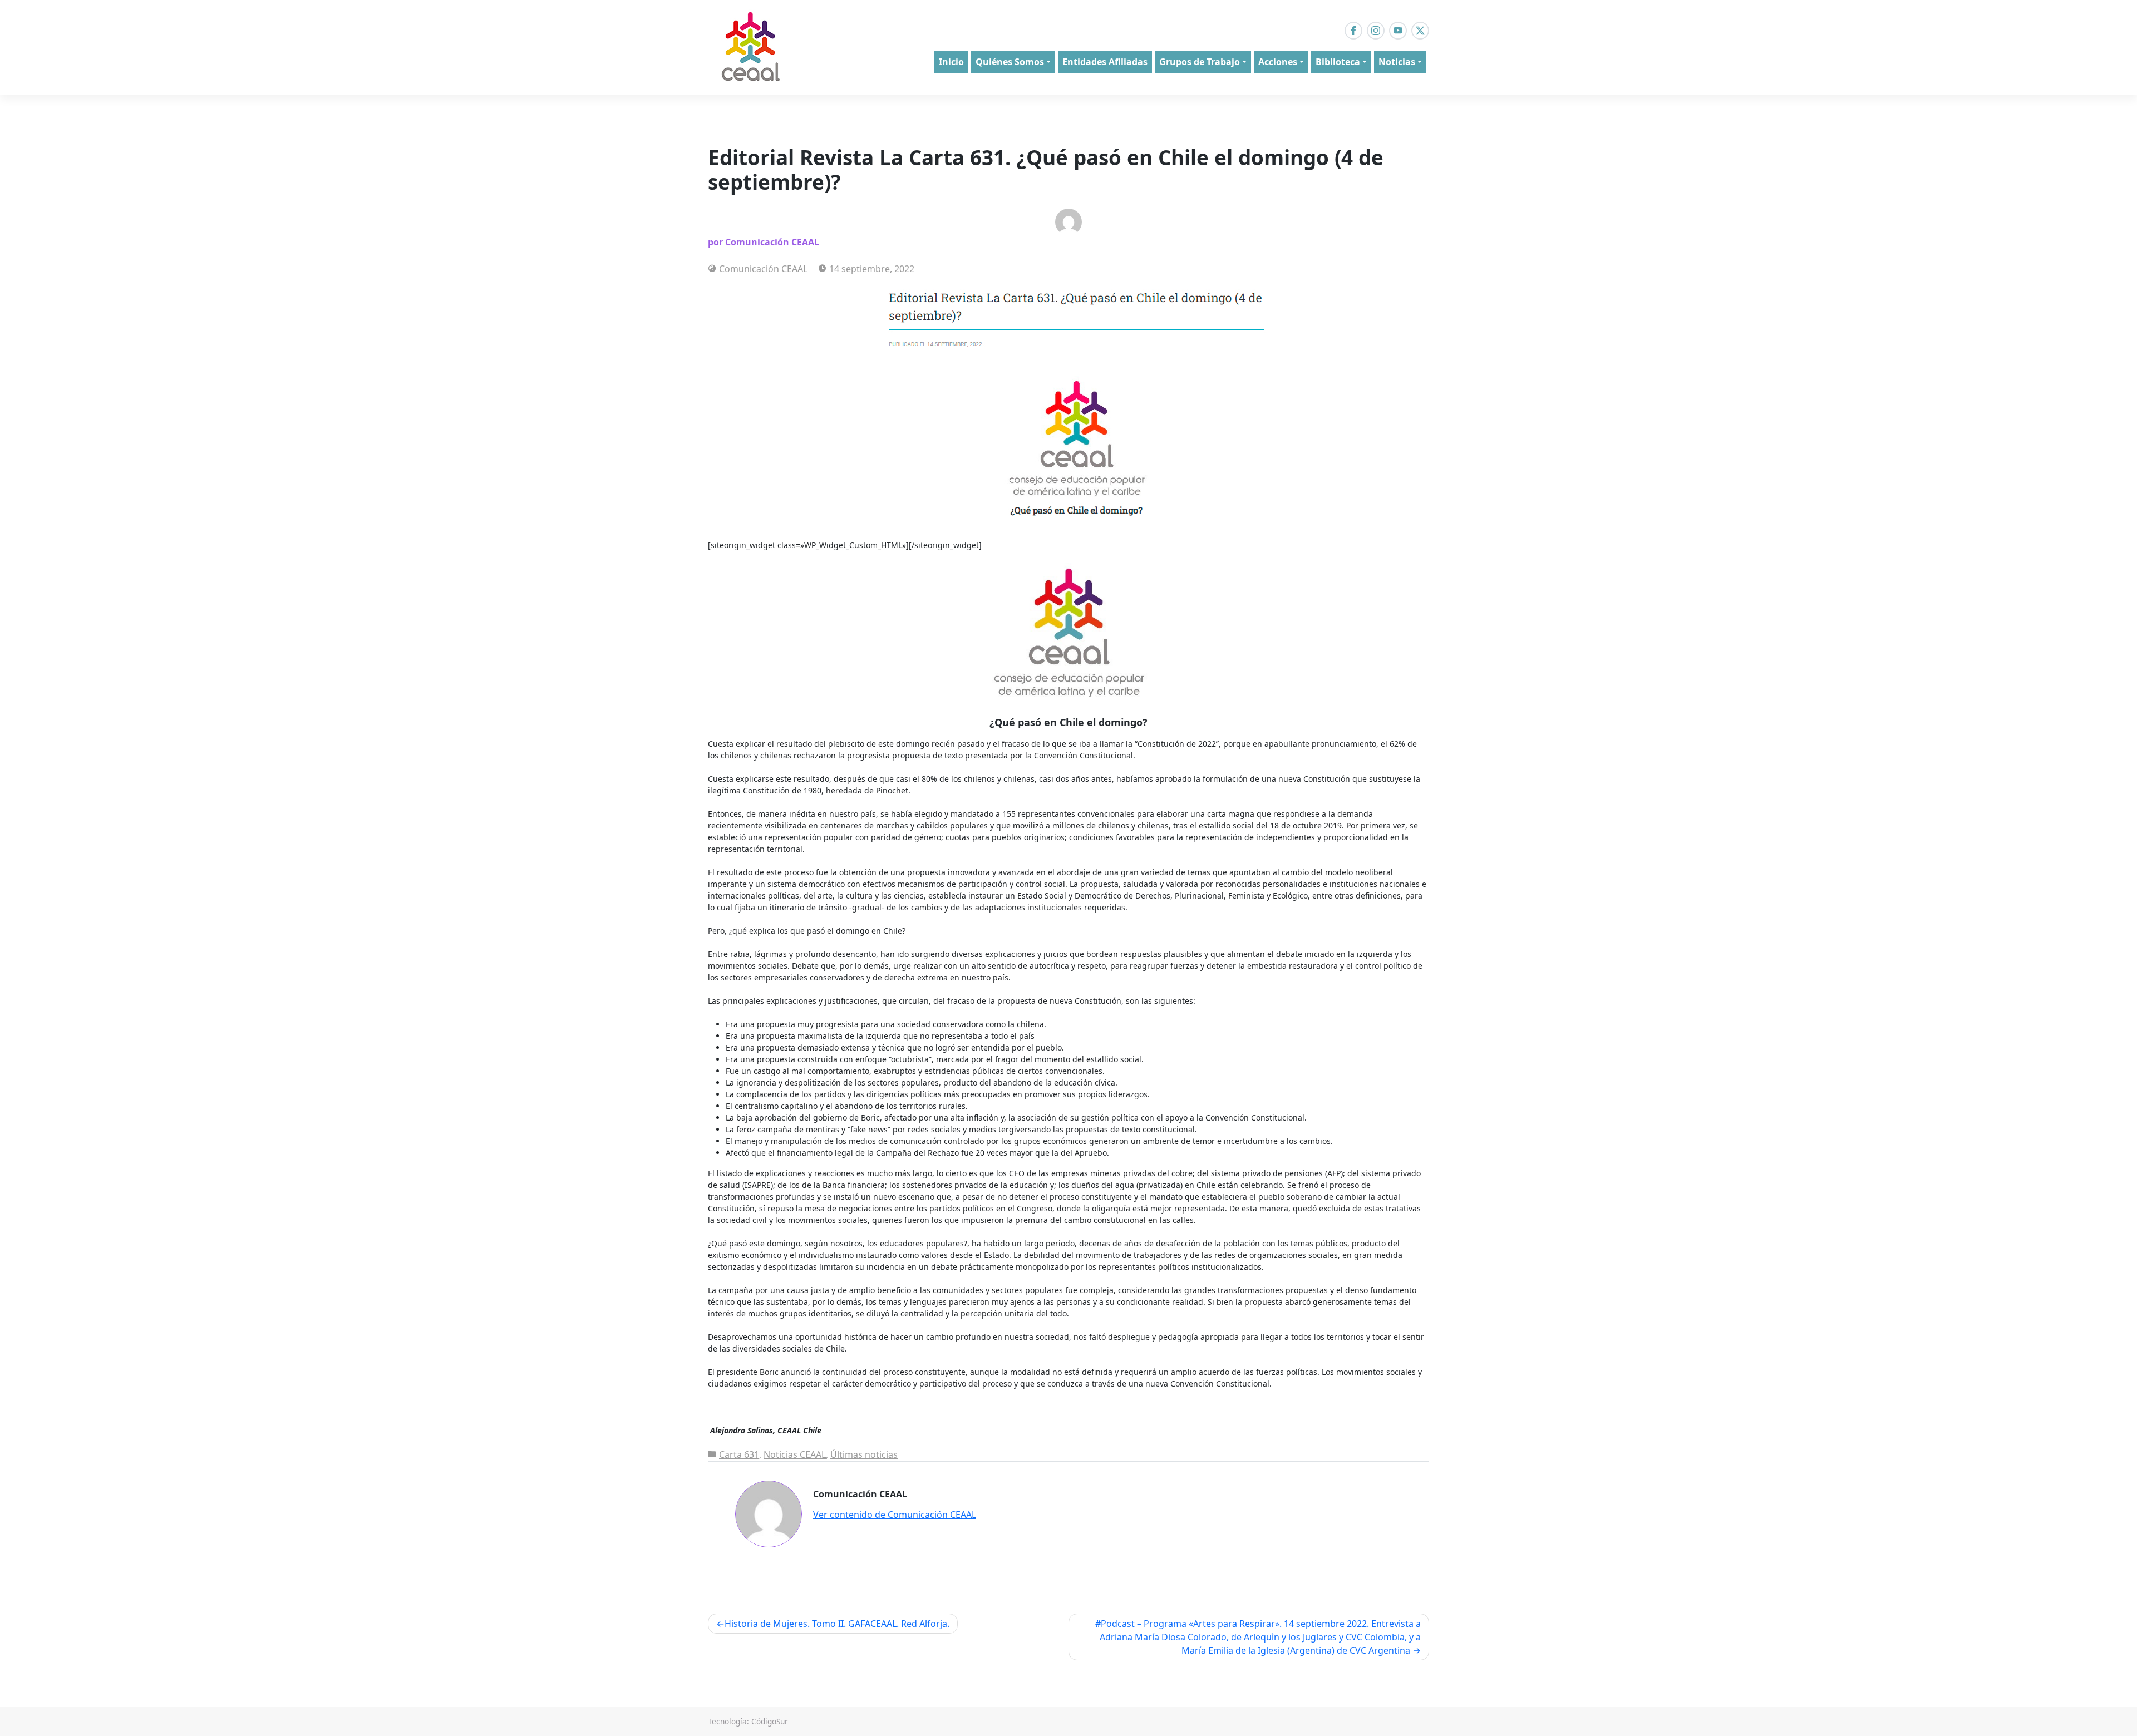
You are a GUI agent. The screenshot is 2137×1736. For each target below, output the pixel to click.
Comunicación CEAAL (763, 269)
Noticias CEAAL (795, 1454)
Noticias (1397, 62)
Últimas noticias (864, 1454)
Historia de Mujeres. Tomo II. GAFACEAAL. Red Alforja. (837, 1624)
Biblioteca (1338, 62)
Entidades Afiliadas (1105, 62)
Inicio (951, 62)
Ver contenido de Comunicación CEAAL (895, 1515)
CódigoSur (770, 1721)
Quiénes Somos (1010, 62)
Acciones (1278, 62)
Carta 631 (739, 1454)
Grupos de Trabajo (1200, 62)
